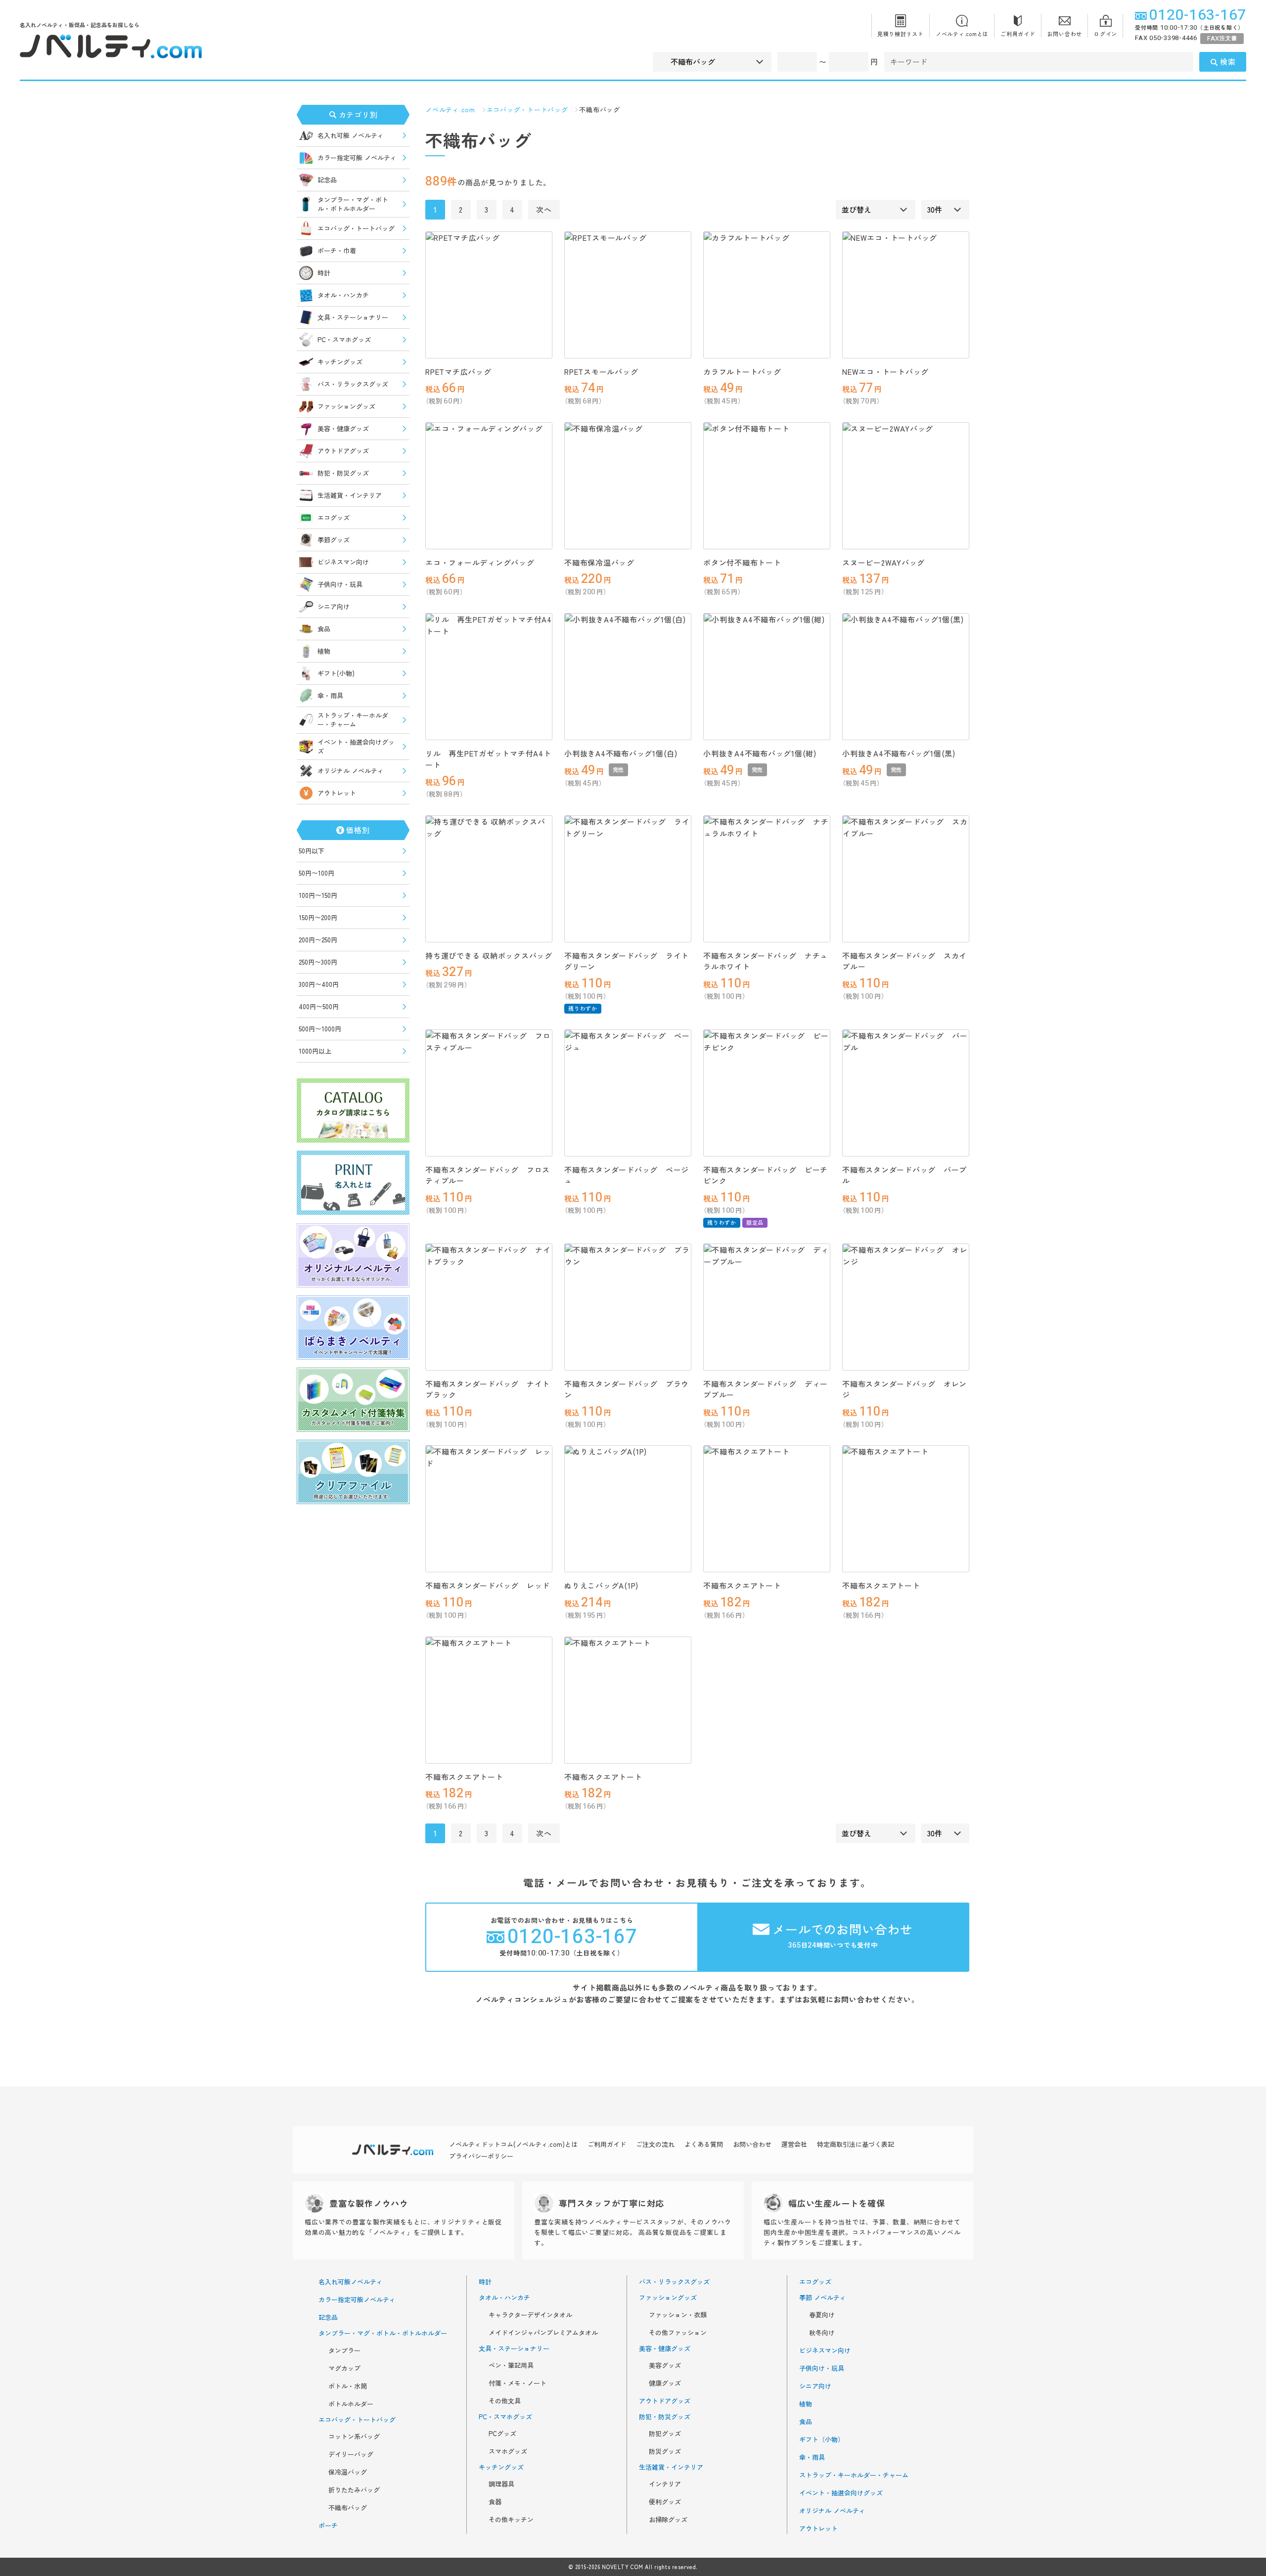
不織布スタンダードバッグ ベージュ (627, 1175)
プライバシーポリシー (481, 2156)
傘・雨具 (330, 695)
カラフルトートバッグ (742, 372)
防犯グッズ (665, 2434)
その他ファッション (678, 2333)
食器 (495, 2502)
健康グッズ (665, 2383)
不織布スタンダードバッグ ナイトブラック (488, 1389)
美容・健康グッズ (343, 428)
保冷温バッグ (348, 2472)
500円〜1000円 (320, 1029)
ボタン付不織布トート (742, 562)
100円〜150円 (318, 895)
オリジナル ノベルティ (351, 771)
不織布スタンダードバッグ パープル (904, 1175)
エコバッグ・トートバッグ (356, 228)
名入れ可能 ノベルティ (351, 135)
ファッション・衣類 (678, 2315)
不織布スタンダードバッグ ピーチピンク (766, 1175)
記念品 (327, 180)
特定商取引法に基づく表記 (856, 2144)
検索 (1228, 62)
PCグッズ (502, 2434)
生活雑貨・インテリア (350, 495)
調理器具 (501, 2484)
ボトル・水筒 (348, 2386)
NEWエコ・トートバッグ (885, 372)
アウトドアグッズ (343, 451)
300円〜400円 (319, 984)
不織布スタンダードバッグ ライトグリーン (627, 961)
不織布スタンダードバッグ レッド (488, 1585)
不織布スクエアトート (742, 1585)
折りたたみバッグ (354, 2490)
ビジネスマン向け (343, 562)
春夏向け (822, 2315)
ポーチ (328, 2526)
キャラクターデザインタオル (530, 2315)
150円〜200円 (318, 917)
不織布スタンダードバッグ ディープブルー (766, 1389)
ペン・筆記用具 (511, 2365)
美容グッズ (665, 2365)
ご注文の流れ (655, 2144)
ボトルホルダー (351, 2404)
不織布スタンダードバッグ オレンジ (904, 1389)
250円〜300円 (318, 962)
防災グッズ (665, 2451)
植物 (324, 651)
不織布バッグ (348, 2508)
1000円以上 (315, 1051)
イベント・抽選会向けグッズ (356, 746)
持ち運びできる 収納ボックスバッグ (489, 955)
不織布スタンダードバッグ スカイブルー (904, 961)
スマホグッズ (508, 2451)
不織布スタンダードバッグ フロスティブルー (488, 1175)
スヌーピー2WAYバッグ (883, 562)
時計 (324, 273)
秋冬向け (822, 2333)
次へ (544, 209)
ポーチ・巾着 (337, 250)
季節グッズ (334, 540)
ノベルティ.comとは (962, 34)
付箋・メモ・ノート (518, 2383)
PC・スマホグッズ (344, 339)
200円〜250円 (318, 940)
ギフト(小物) (336, 673)
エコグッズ (334, 517)
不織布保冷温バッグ (599, 562)
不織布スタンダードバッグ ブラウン (627, 1389)
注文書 (1222, 38)
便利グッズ (665, 2502)
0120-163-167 (1198, 15)
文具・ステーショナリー (353, 317)
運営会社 (794, 2144)
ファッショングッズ (346, 406)
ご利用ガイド (1018, 34)
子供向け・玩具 (340, 584)
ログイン (1106, 34)
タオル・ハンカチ (343, 295)
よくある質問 (704, 2144)
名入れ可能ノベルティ (351, 2282)
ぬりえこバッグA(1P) (601, 1585)
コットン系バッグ (354, 2437)
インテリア (665, 2484)
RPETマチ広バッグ (458, 372)
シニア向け (334, 606)
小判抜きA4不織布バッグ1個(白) (621, 753)
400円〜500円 (319, 1006)
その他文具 (505, 2401)
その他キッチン (511, 2520)
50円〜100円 (316, 873)
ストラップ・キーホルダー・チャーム (353, 720)
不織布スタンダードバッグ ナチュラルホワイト (766, 961)
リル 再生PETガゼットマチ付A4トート (488, 759)
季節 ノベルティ (823, 2298)
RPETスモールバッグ (601, 372)
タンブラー (344, 2351)
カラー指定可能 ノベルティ (357, 157)
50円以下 (312, 851)
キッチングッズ (340, 362)
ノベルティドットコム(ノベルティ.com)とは (513, 2144)
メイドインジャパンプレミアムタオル (543, 2333)
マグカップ (344, 2368)
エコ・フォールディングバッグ (480, 562)
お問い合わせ (1065, 34)
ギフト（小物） (822, 2440)
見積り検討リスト (901, 34)
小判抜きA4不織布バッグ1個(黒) (899, 753)
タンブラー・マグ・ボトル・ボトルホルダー (353, 204)
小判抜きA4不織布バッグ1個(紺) (760, 753)
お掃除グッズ (668, 2520)
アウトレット (337, 793)
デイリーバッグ (351, 2454)
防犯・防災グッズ (343, 473)
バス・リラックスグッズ (353, 384)
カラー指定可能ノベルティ (357, 2300)
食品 (324, 629)
